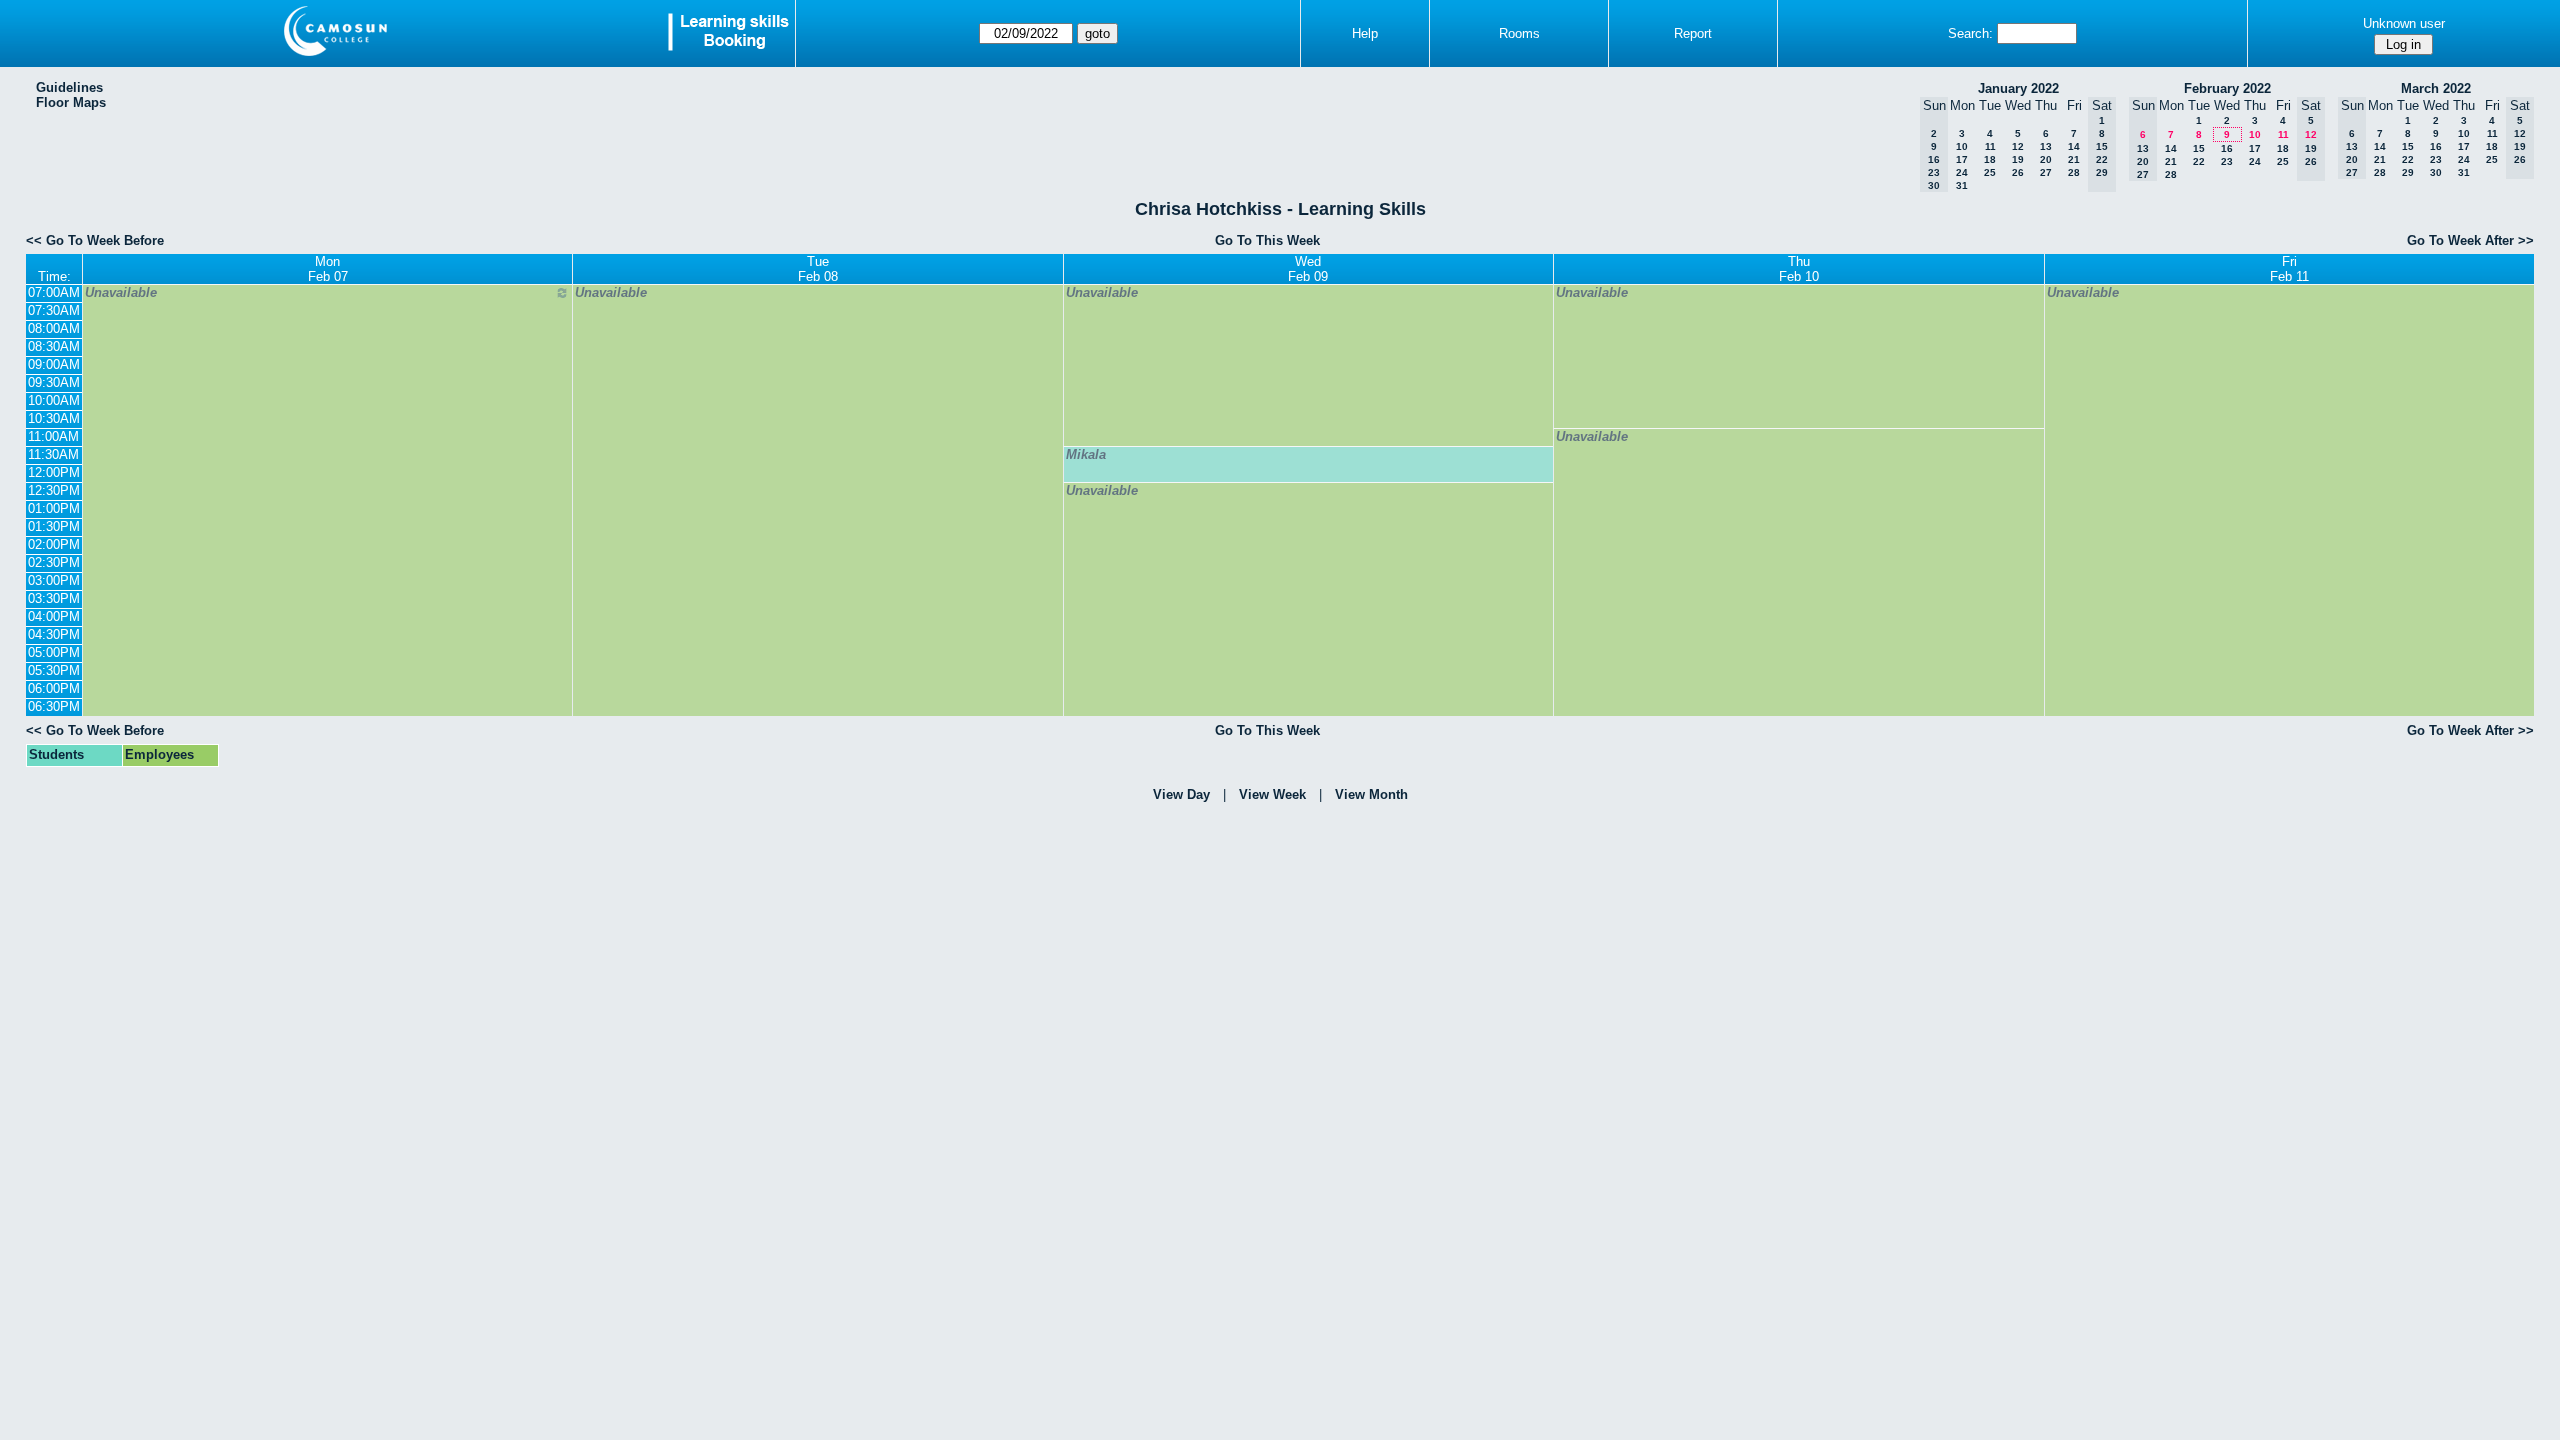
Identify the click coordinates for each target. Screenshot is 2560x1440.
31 (1962, 185)
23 (2227, 161)
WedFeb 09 (1308, 269)
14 (2074, 146)
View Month (1371, 794)
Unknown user (2404, 23)
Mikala (1086, 454)
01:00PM (54, 508)
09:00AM (54, 364)
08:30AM (54, 346)
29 (2408, 172)
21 (2074, 159)
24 (1962, 172)
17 (1962, 159)
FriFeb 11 (2289, 269)
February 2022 (2227, 88)
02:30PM (54, 562)
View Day (1181, 794)
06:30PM (54, 706)
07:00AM (54, 292)
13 (2046, 146)
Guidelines (69, 87)
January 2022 (2018, 88)
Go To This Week (1267, 240)
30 (2436, 172)
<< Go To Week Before (95, 240)
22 (2199, 161)
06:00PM (54, 688)
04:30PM (54, 634)
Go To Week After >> (2470, 240)
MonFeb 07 (328, 269)
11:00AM (53, 436)
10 (1962, 146)
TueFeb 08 (818, 269)
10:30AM (54, 418)
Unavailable (121, 292)
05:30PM (54, 670)
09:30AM (54, 382)
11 (1990, 146)
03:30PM (54, 598)
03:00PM (54, 580)
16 (2227, 148)
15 (2199, 148)
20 (2046, 159)
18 (1990, 159)
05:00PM (54, 652)
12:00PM (54, 472)
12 (2018, 146)
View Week (1272, 794)
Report (1693, 33)
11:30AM (53, 454)
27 (2046, 172)
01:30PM (54, 526)
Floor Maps (71, 102)
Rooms (1519, 33)
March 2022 (2436, 88)
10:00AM (54, 400)
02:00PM (54, 544)
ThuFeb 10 (1799, 269)
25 (1990, 172)
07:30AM (54, 310)
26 (2018, 172)
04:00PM (54, 616)
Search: (1970, 33)
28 (2074, 172)
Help (1365, 33)
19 (2018, 159)
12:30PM (54, 490)
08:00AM (54, 328)
